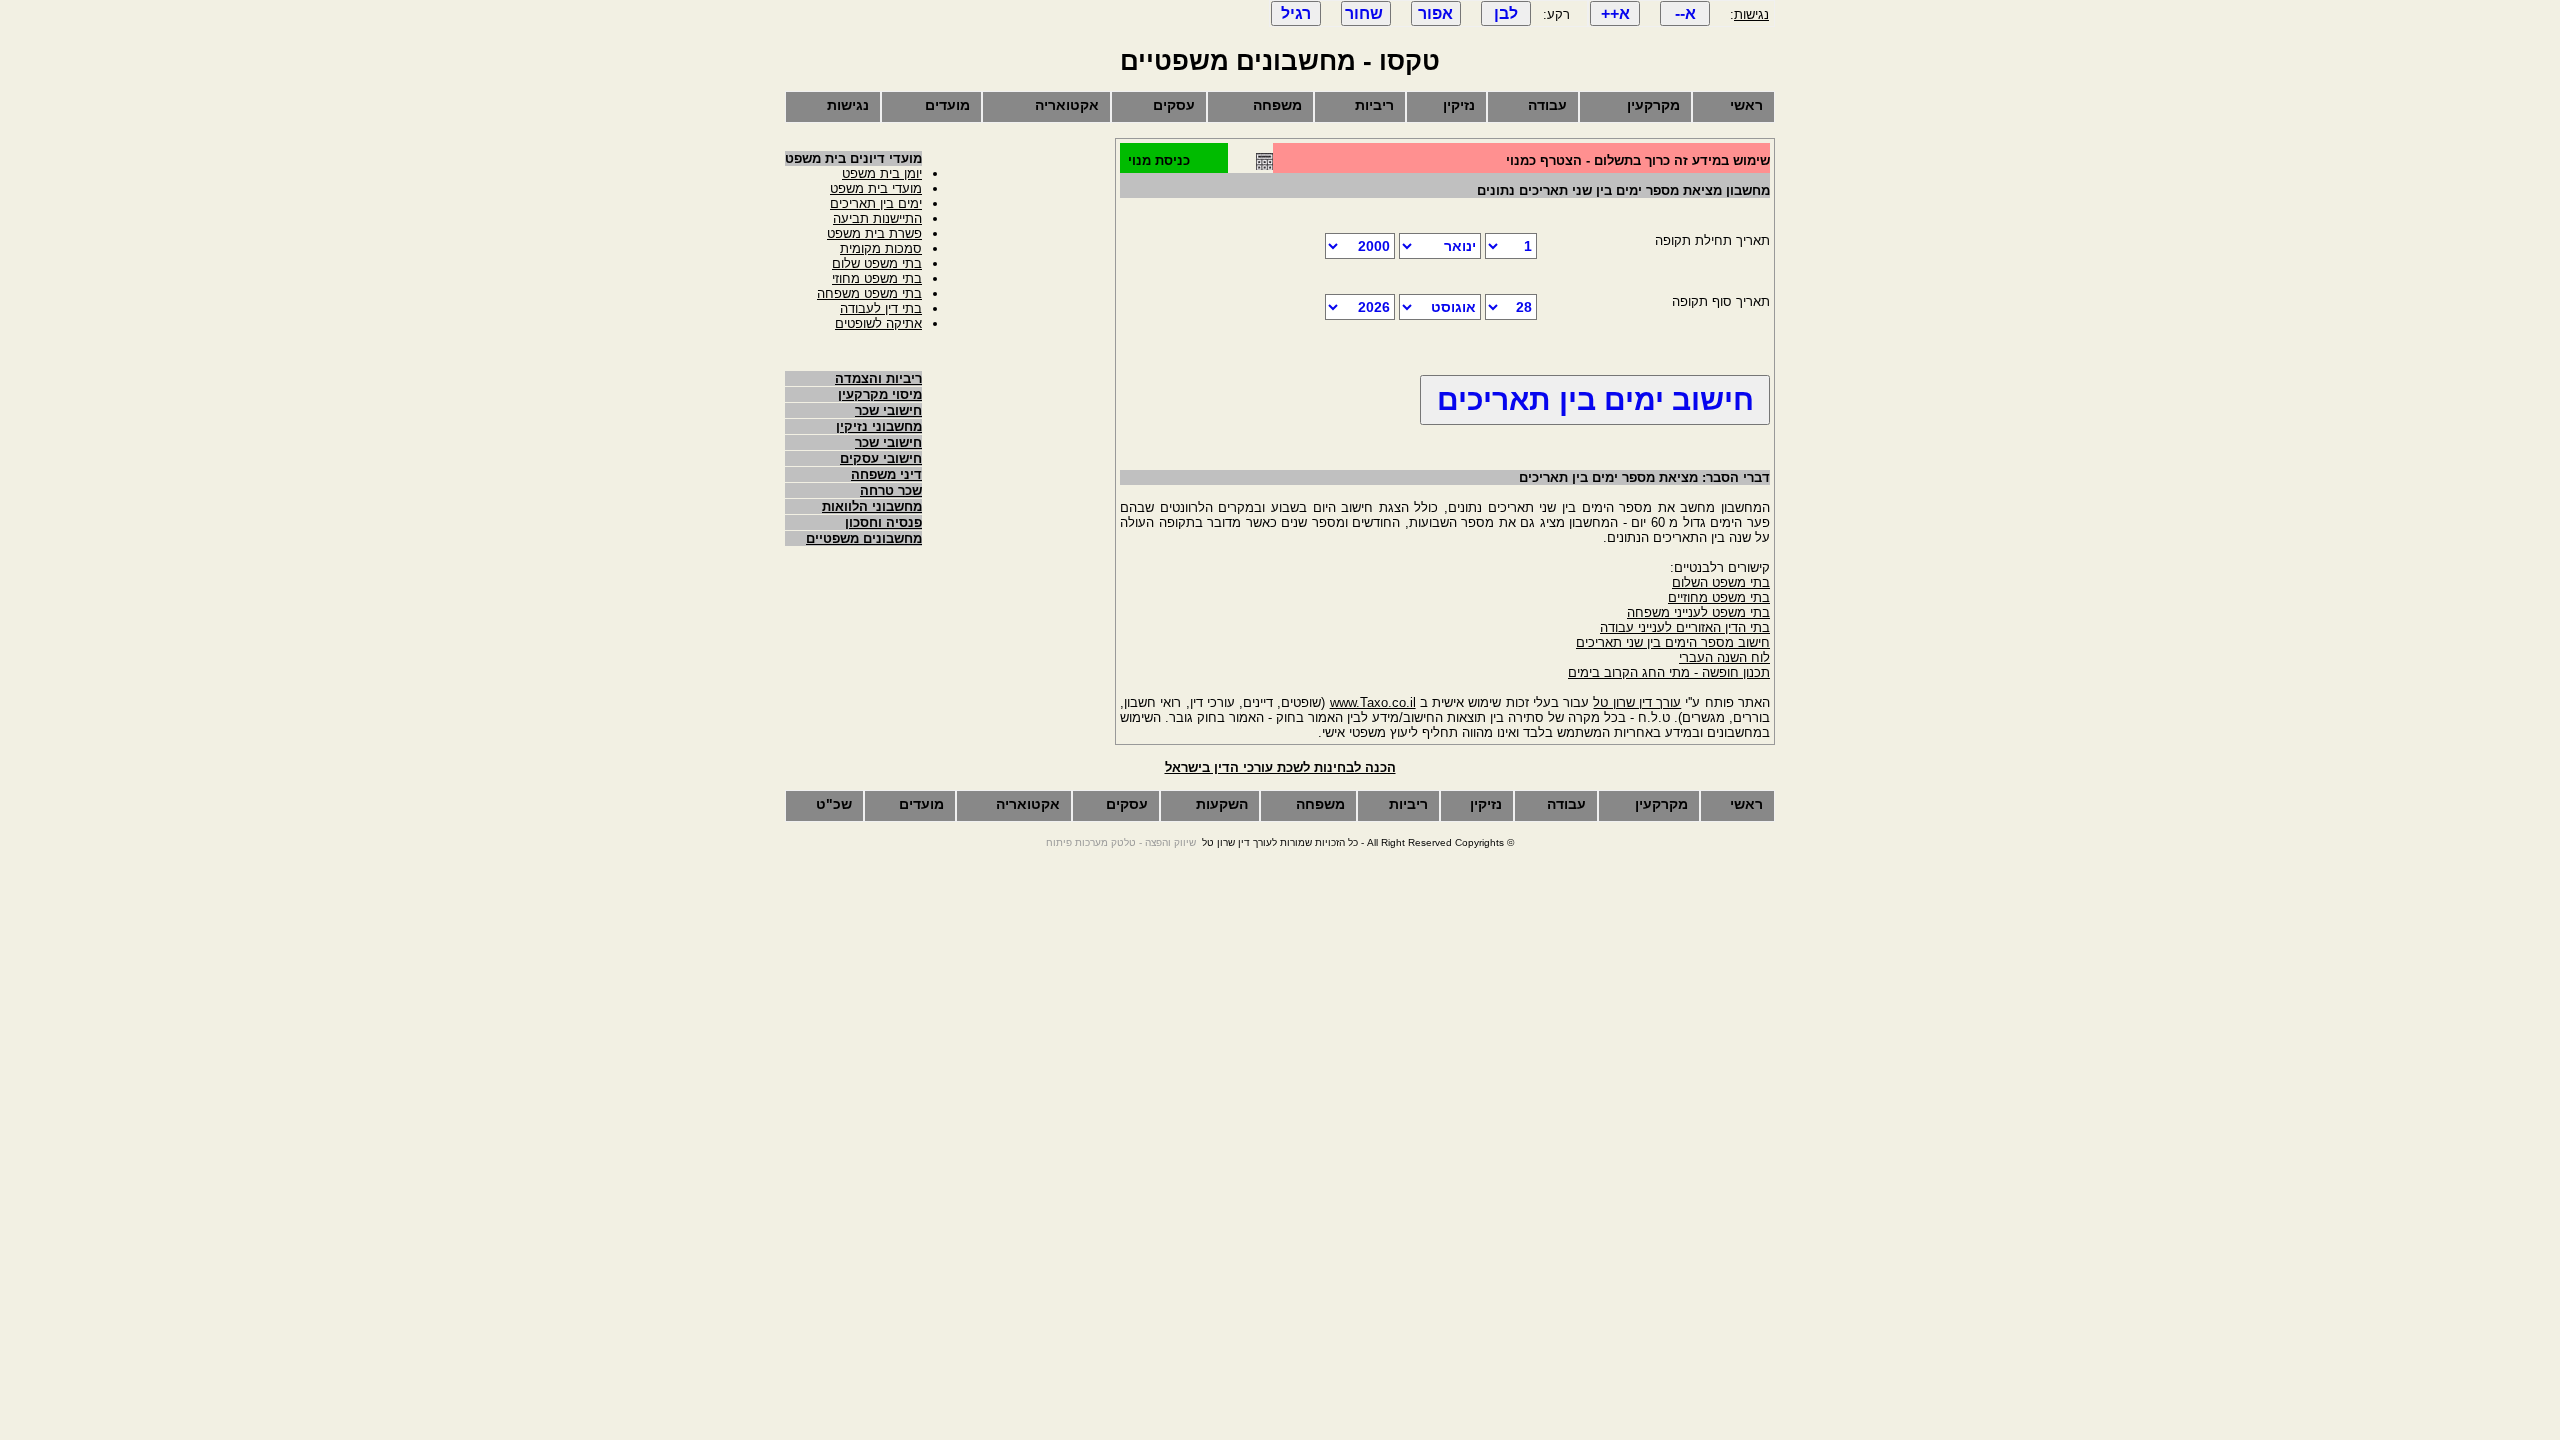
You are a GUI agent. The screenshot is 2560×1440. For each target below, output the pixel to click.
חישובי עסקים (881, 458)
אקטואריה (1067, 105)
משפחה (1277, 105)
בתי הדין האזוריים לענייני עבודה (1685, 627)
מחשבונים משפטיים (864, 538)
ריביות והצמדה (878, 378)
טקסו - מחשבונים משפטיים (1280, 61)
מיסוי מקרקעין (880, 394)
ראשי (1746, 105)
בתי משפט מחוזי (877, 278)
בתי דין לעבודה (881, 308)
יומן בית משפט (882, 173)
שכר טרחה (891, 490)
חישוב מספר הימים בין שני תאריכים (1673, 642)
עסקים (1174, 105)
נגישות (1751, 14)
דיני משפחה (886, 474)
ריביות (1374, 105)
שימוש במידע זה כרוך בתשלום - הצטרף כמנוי (1638, 160)
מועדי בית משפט (876, 188)
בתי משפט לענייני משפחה (1698, 612)
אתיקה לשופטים (878, 323)
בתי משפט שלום (877, 263)
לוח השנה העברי (1724, 657)
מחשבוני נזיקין (879, 426)
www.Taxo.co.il (1373, 702)
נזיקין (1459, 105)
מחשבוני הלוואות (872, 506)
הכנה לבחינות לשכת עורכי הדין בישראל (1280, 767)
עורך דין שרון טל (1637, 702)
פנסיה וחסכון (883, 522)
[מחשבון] (1264, 165)
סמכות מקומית (881, 248)
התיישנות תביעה (877, 218)
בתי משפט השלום (1721, 582)
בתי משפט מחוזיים (1719, 597)
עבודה (1547, 105)
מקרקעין (1653, 105)
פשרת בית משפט (874, 233)
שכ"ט (834, 804)
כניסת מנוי (1159, 160)
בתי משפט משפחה (869, 293)
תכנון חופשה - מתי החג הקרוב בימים (1669, 672)
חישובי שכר (888, 410)
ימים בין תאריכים (876, 203)
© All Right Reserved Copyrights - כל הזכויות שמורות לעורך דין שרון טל (1358, 842)
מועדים (947, 105)
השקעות (1222, 804)
